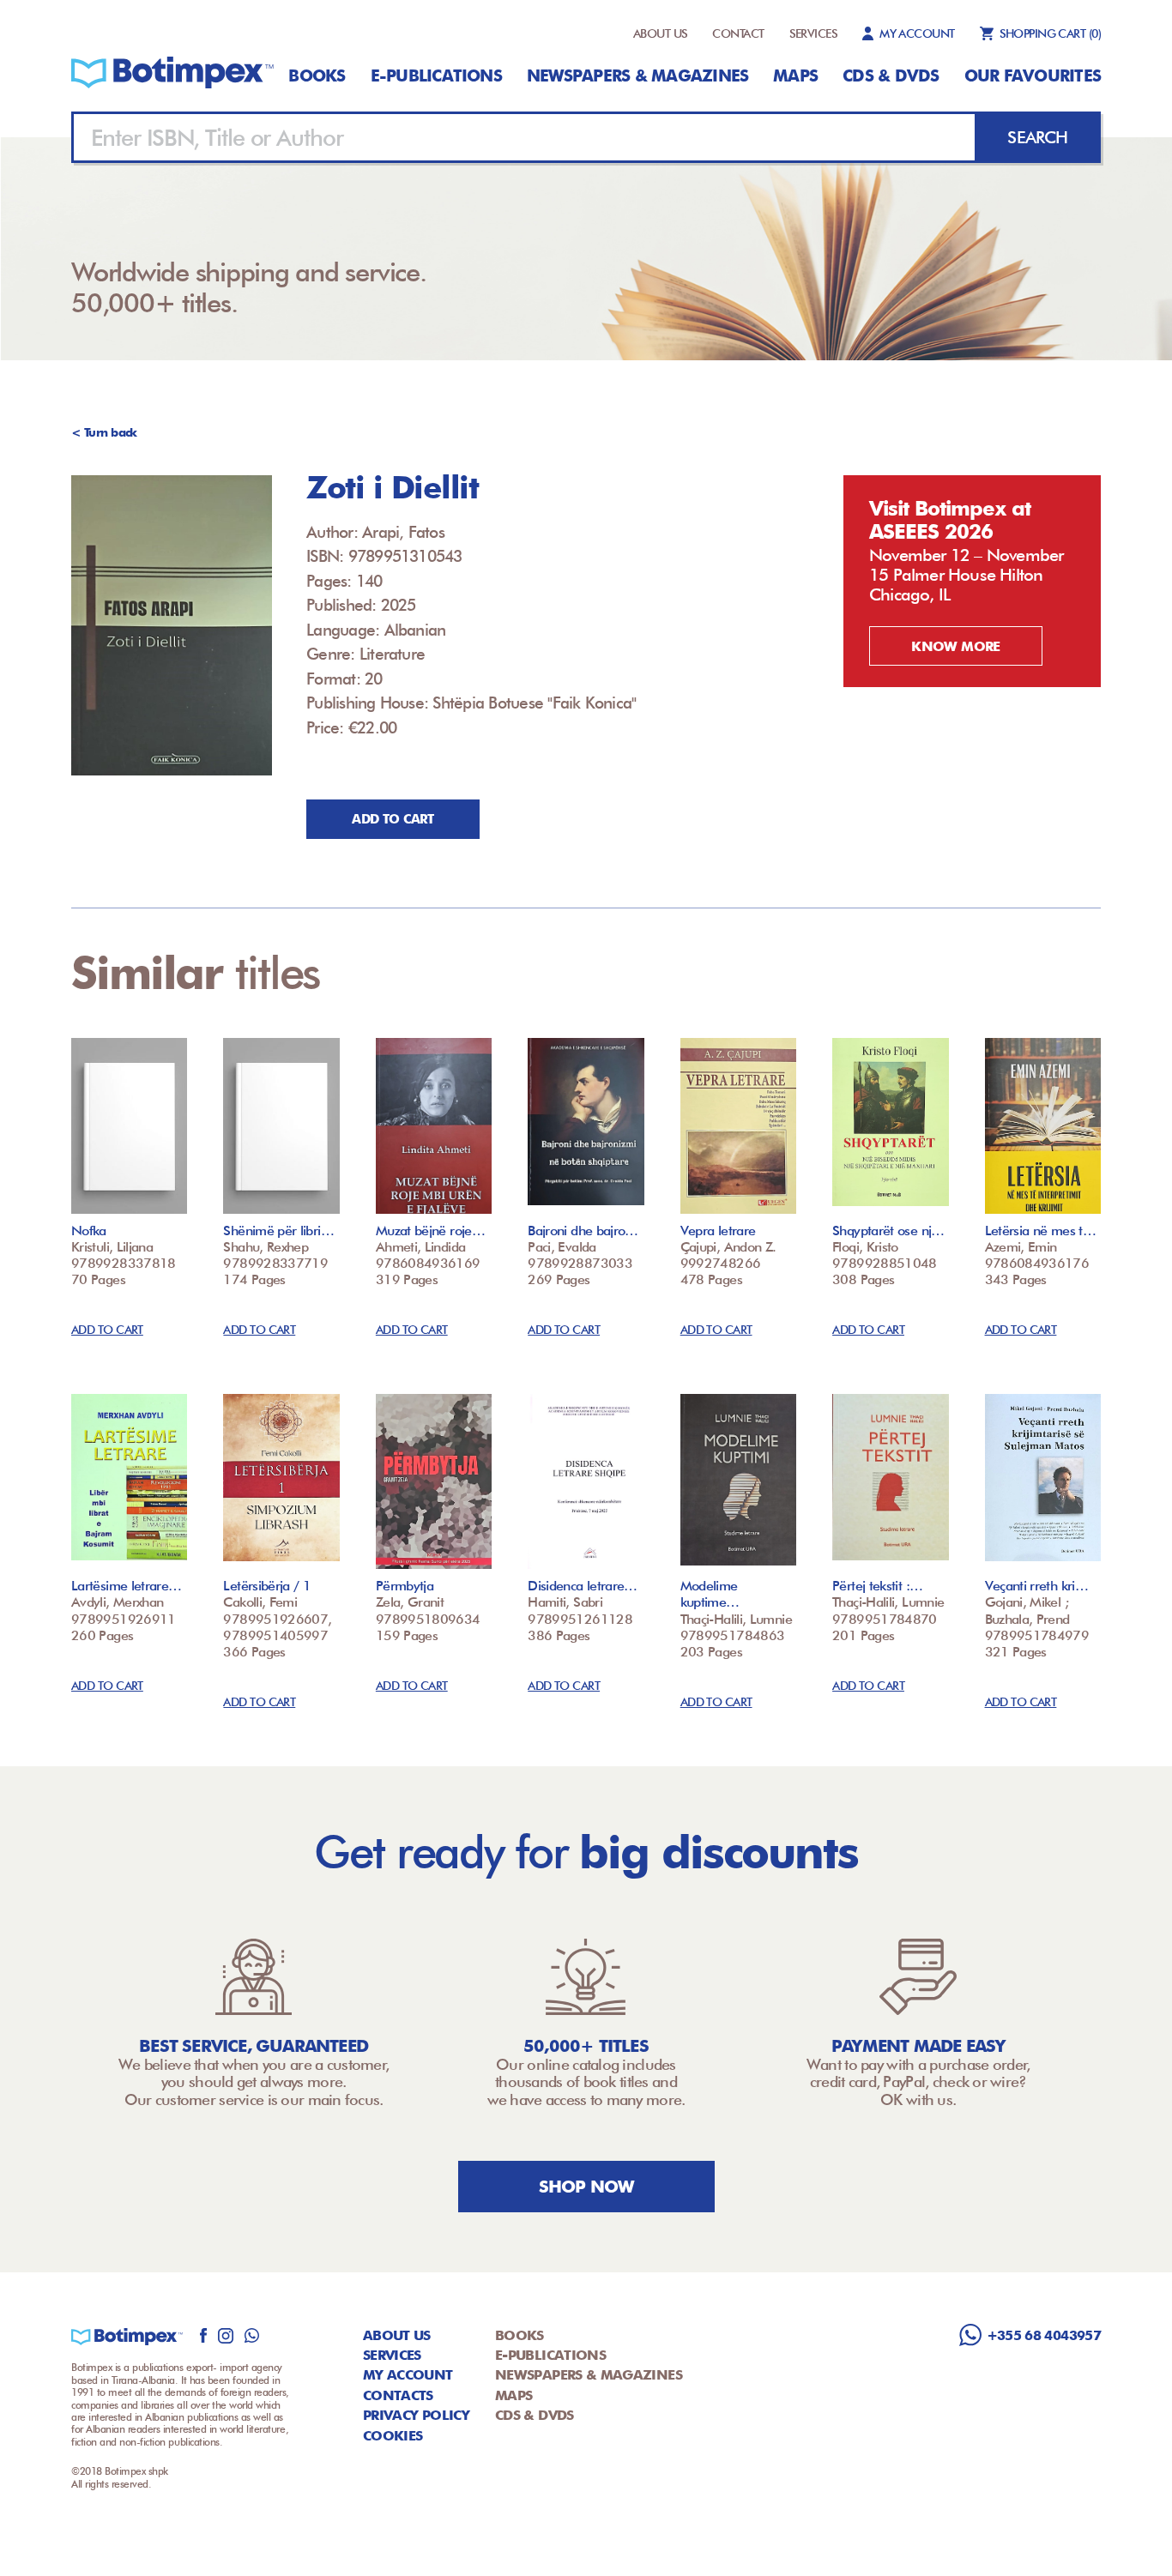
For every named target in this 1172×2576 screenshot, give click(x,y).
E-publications (436, 75)
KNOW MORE (955, 646)
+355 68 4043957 (1044, 2335)
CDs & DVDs (891, 75)
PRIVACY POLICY (416, 2415)
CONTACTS (398, 2395)
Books (317, 75)
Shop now (586, 2187)
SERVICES (814, 33)
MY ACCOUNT (917, 33)
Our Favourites (1033, 75)
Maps (795, 75)
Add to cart (393, 819)
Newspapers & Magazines (637, 75)
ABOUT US (661, 33)
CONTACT (738, 33)
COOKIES (393, 2436)
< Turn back (104, 432)
